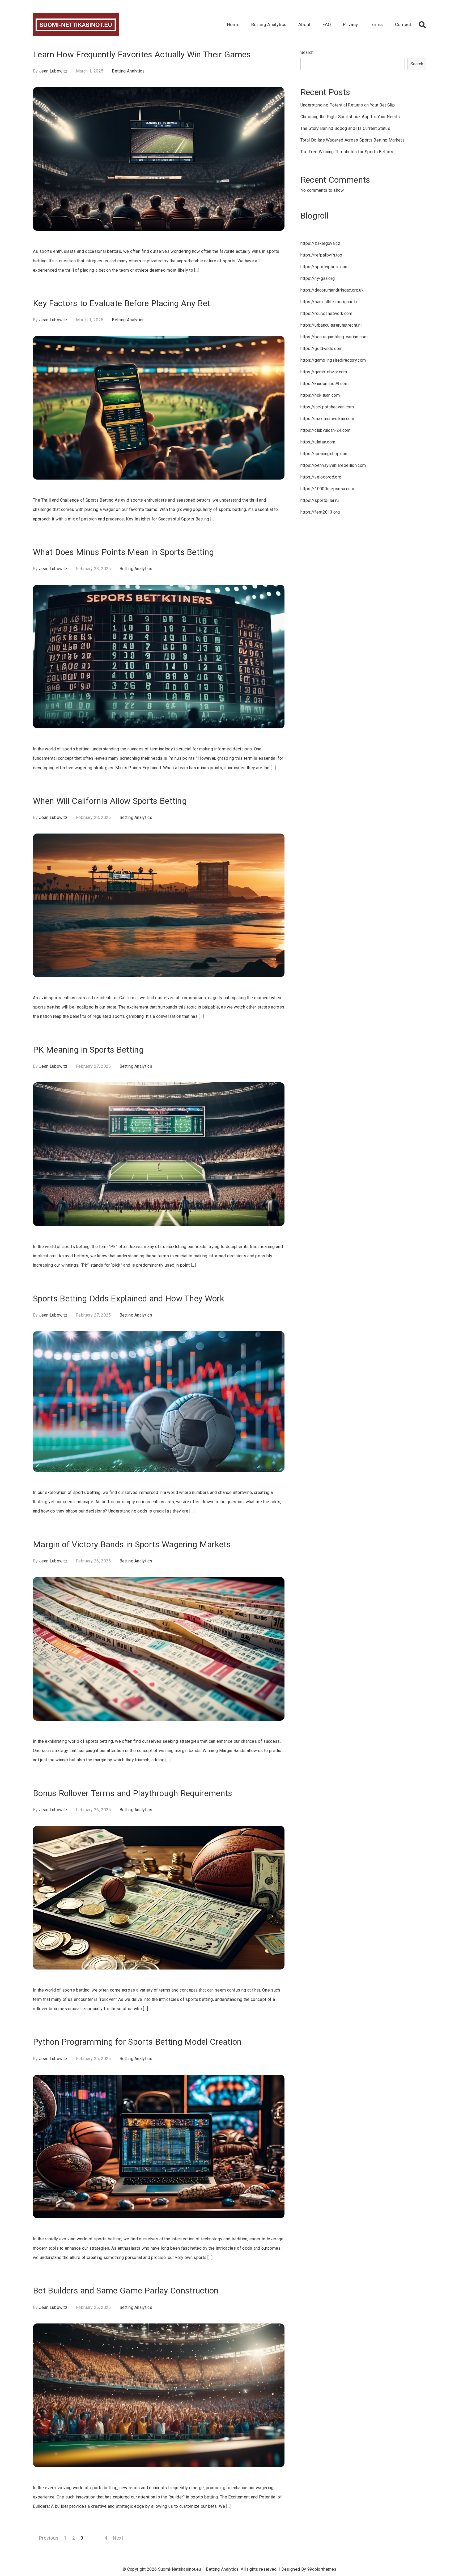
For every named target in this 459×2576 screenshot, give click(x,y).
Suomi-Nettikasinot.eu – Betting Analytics (198, 2569)
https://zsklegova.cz (320, 243)
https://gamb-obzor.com (324, 372)
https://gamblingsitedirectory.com (333, 360)
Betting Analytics (269, 24)
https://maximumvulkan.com (327, 419)
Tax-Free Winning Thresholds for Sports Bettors (347, 152)
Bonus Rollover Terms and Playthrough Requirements (133, 1793)
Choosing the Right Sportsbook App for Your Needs (350, 117)
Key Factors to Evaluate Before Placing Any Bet (122, 303)
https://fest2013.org (320, 512)
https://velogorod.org (321, 477)
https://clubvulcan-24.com (326, 430)
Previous (49, 2538)
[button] (422, 25)
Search (307, 52)
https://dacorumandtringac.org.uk (332, 290)
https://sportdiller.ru (320, 500)
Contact (403, 24)
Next (118, 2538)
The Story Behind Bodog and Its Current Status (345, 128)
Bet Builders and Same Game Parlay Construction (126, 2291)
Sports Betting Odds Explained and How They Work (129, 1298)
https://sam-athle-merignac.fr (329, 302)
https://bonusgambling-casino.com (334, 337)
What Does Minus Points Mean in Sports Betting (123, 552)
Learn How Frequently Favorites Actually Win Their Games (142, 54)
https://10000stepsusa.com (327, 489)
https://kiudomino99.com (324, 384)
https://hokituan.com (320, 395)
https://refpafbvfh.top (321, 255)
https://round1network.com (326, 313)
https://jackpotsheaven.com (327, 407)
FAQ (327, 24)
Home (233, 24)
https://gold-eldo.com (322, 349)
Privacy (350, 24)
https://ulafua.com (318, 442)
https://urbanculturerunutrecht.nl (331, 325)
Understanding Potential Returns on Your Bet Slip (348, 105)
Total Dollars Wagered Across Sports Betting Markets (352, 140)
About (305, 24)
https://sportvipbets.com (325, 267)
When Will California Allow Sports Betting (110, 801)
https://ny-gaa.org (318, 278)
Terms (376, 24)
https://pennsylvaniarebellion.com (333, 465)
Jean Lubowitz (53, 71)
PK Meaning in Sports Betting (88, 1050)
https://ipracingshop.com (325, 454)
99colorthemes (322, 2569)
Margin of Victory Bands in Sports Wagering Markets (132, 1544)
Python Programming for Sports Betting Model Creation (137, 2042)
